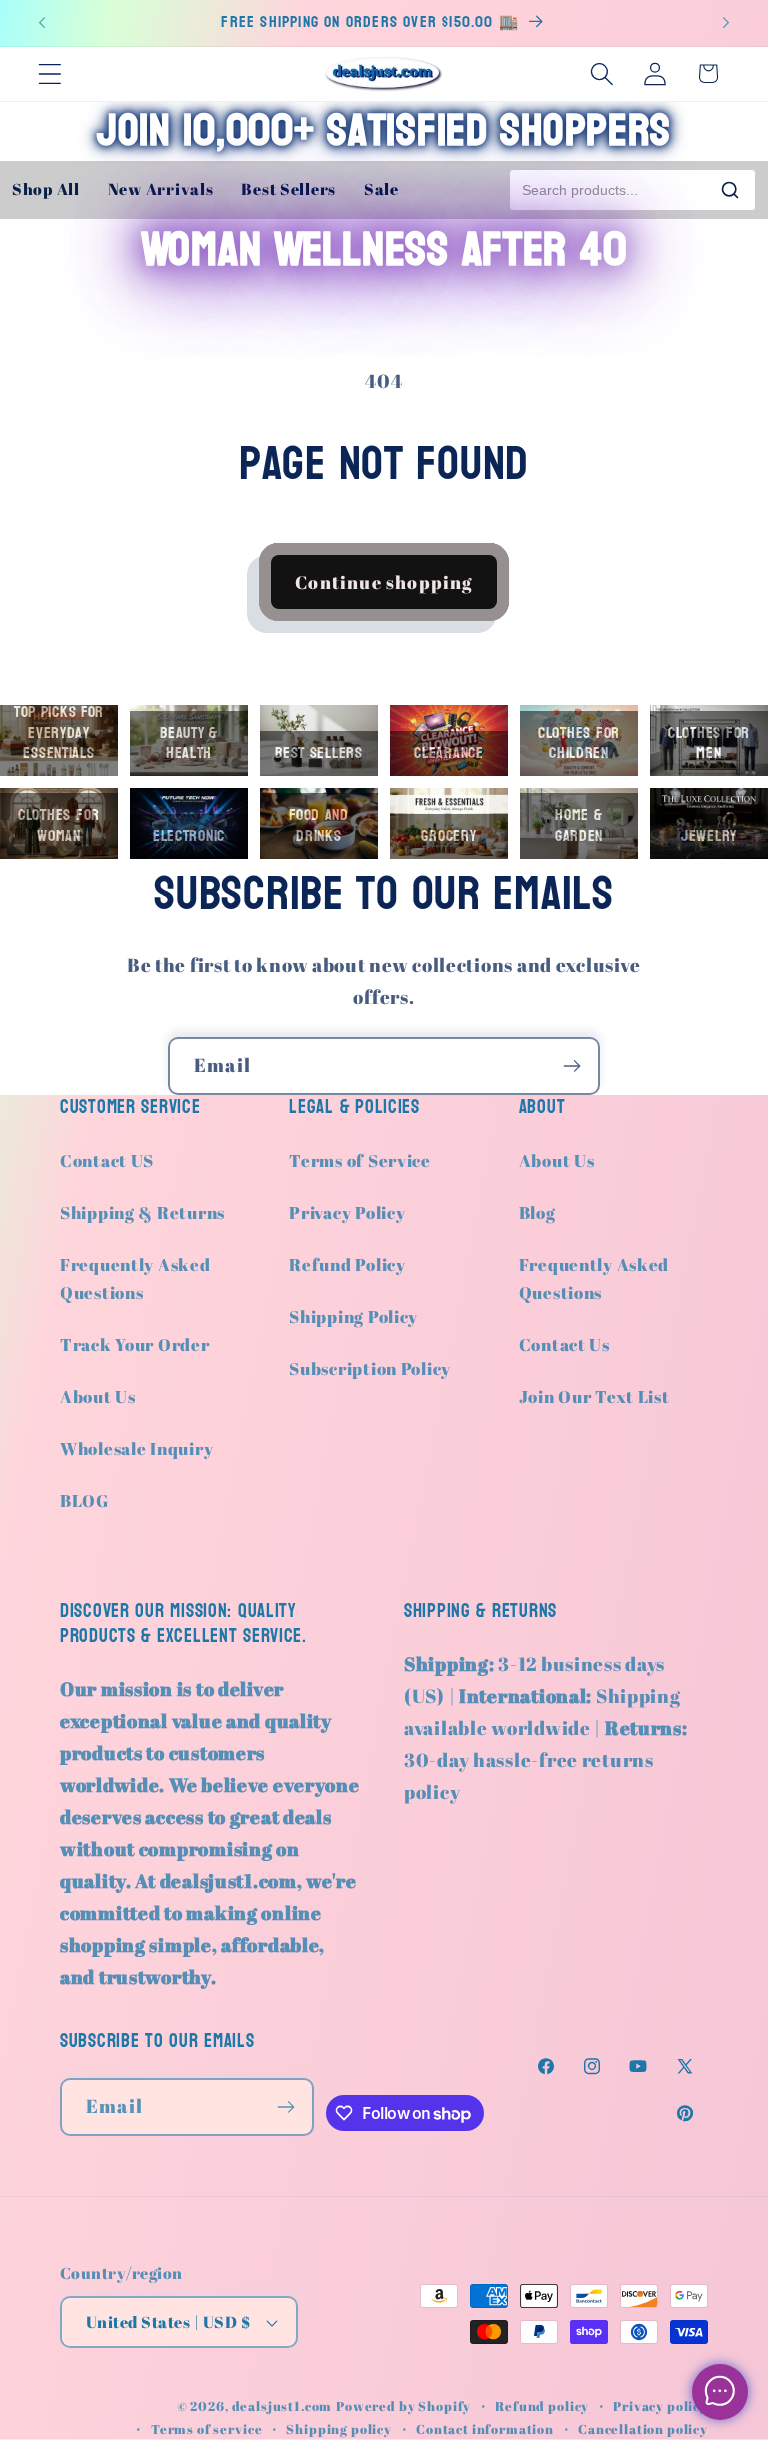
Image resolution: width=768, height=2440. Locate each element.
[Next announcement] (726, 23)
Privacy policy (660, 2406)
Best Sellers (288, 189)
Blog (537, 1212)
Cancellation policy (643, 2429)
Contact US (107, 1160)
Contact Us (564, 1344)
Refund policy (542, 2406)
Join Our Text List (594, 1396)
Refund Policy (347, 1264)
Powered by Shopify (403, 2406)
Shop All (46, 189)
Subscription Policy (370, 1368)
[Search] (730, 190)
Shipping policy (339, 2429)
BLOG (84, 1500)
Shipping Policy (353, 1316)
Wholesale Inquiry (136, 1448)
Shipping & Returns (142, 1212)
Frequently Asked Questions (135, 1278)
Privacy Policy (347, 1212)
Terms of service (206, 2429)
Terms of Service (360, 1160)
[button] (50, 73)
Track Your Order (135, 1344)
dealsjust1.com (282, 2406)
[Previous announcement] (42, 23)
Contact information (485, 2429)
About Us (98, 1396)
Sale (381, 189)
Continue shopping (383, 582)
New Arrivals (161, 189)
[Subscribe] (571, 1066)
